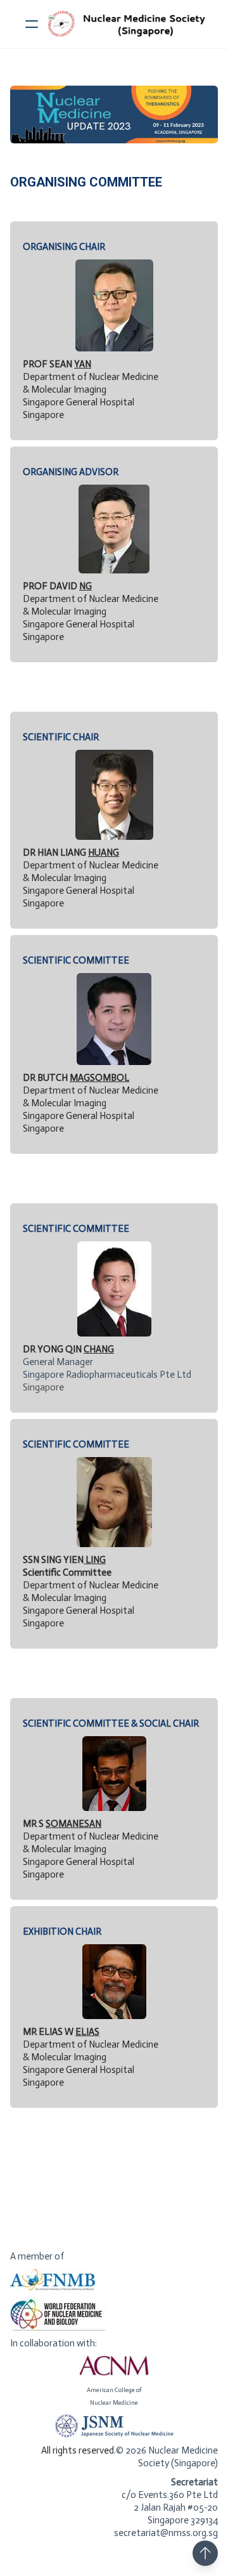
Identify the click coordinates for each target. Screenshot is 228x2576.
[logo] (130, 24)
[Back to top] (205, 2553)
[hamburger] (32, 24)
